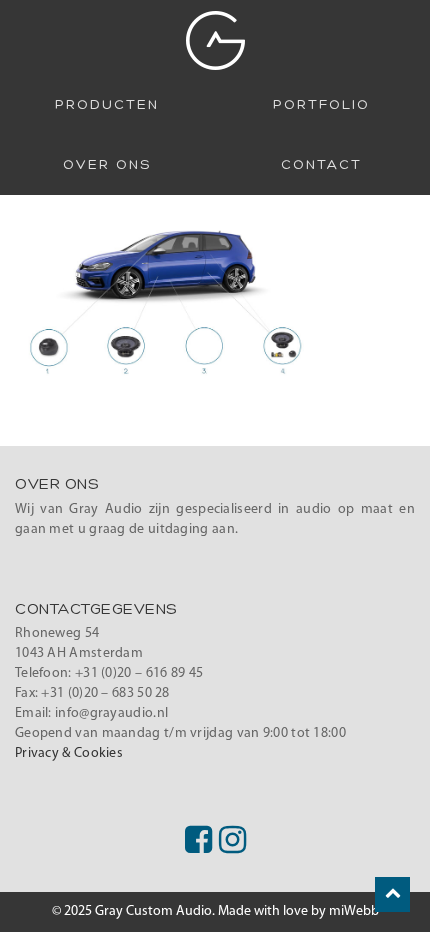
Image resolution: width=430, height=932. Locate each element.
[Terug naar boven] (392, 894)
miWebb (354, 911)
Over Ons (107, 165)
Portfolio (321, 105)
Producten (107, 105)
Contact (321, 165)
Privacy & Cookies (69, 753)
